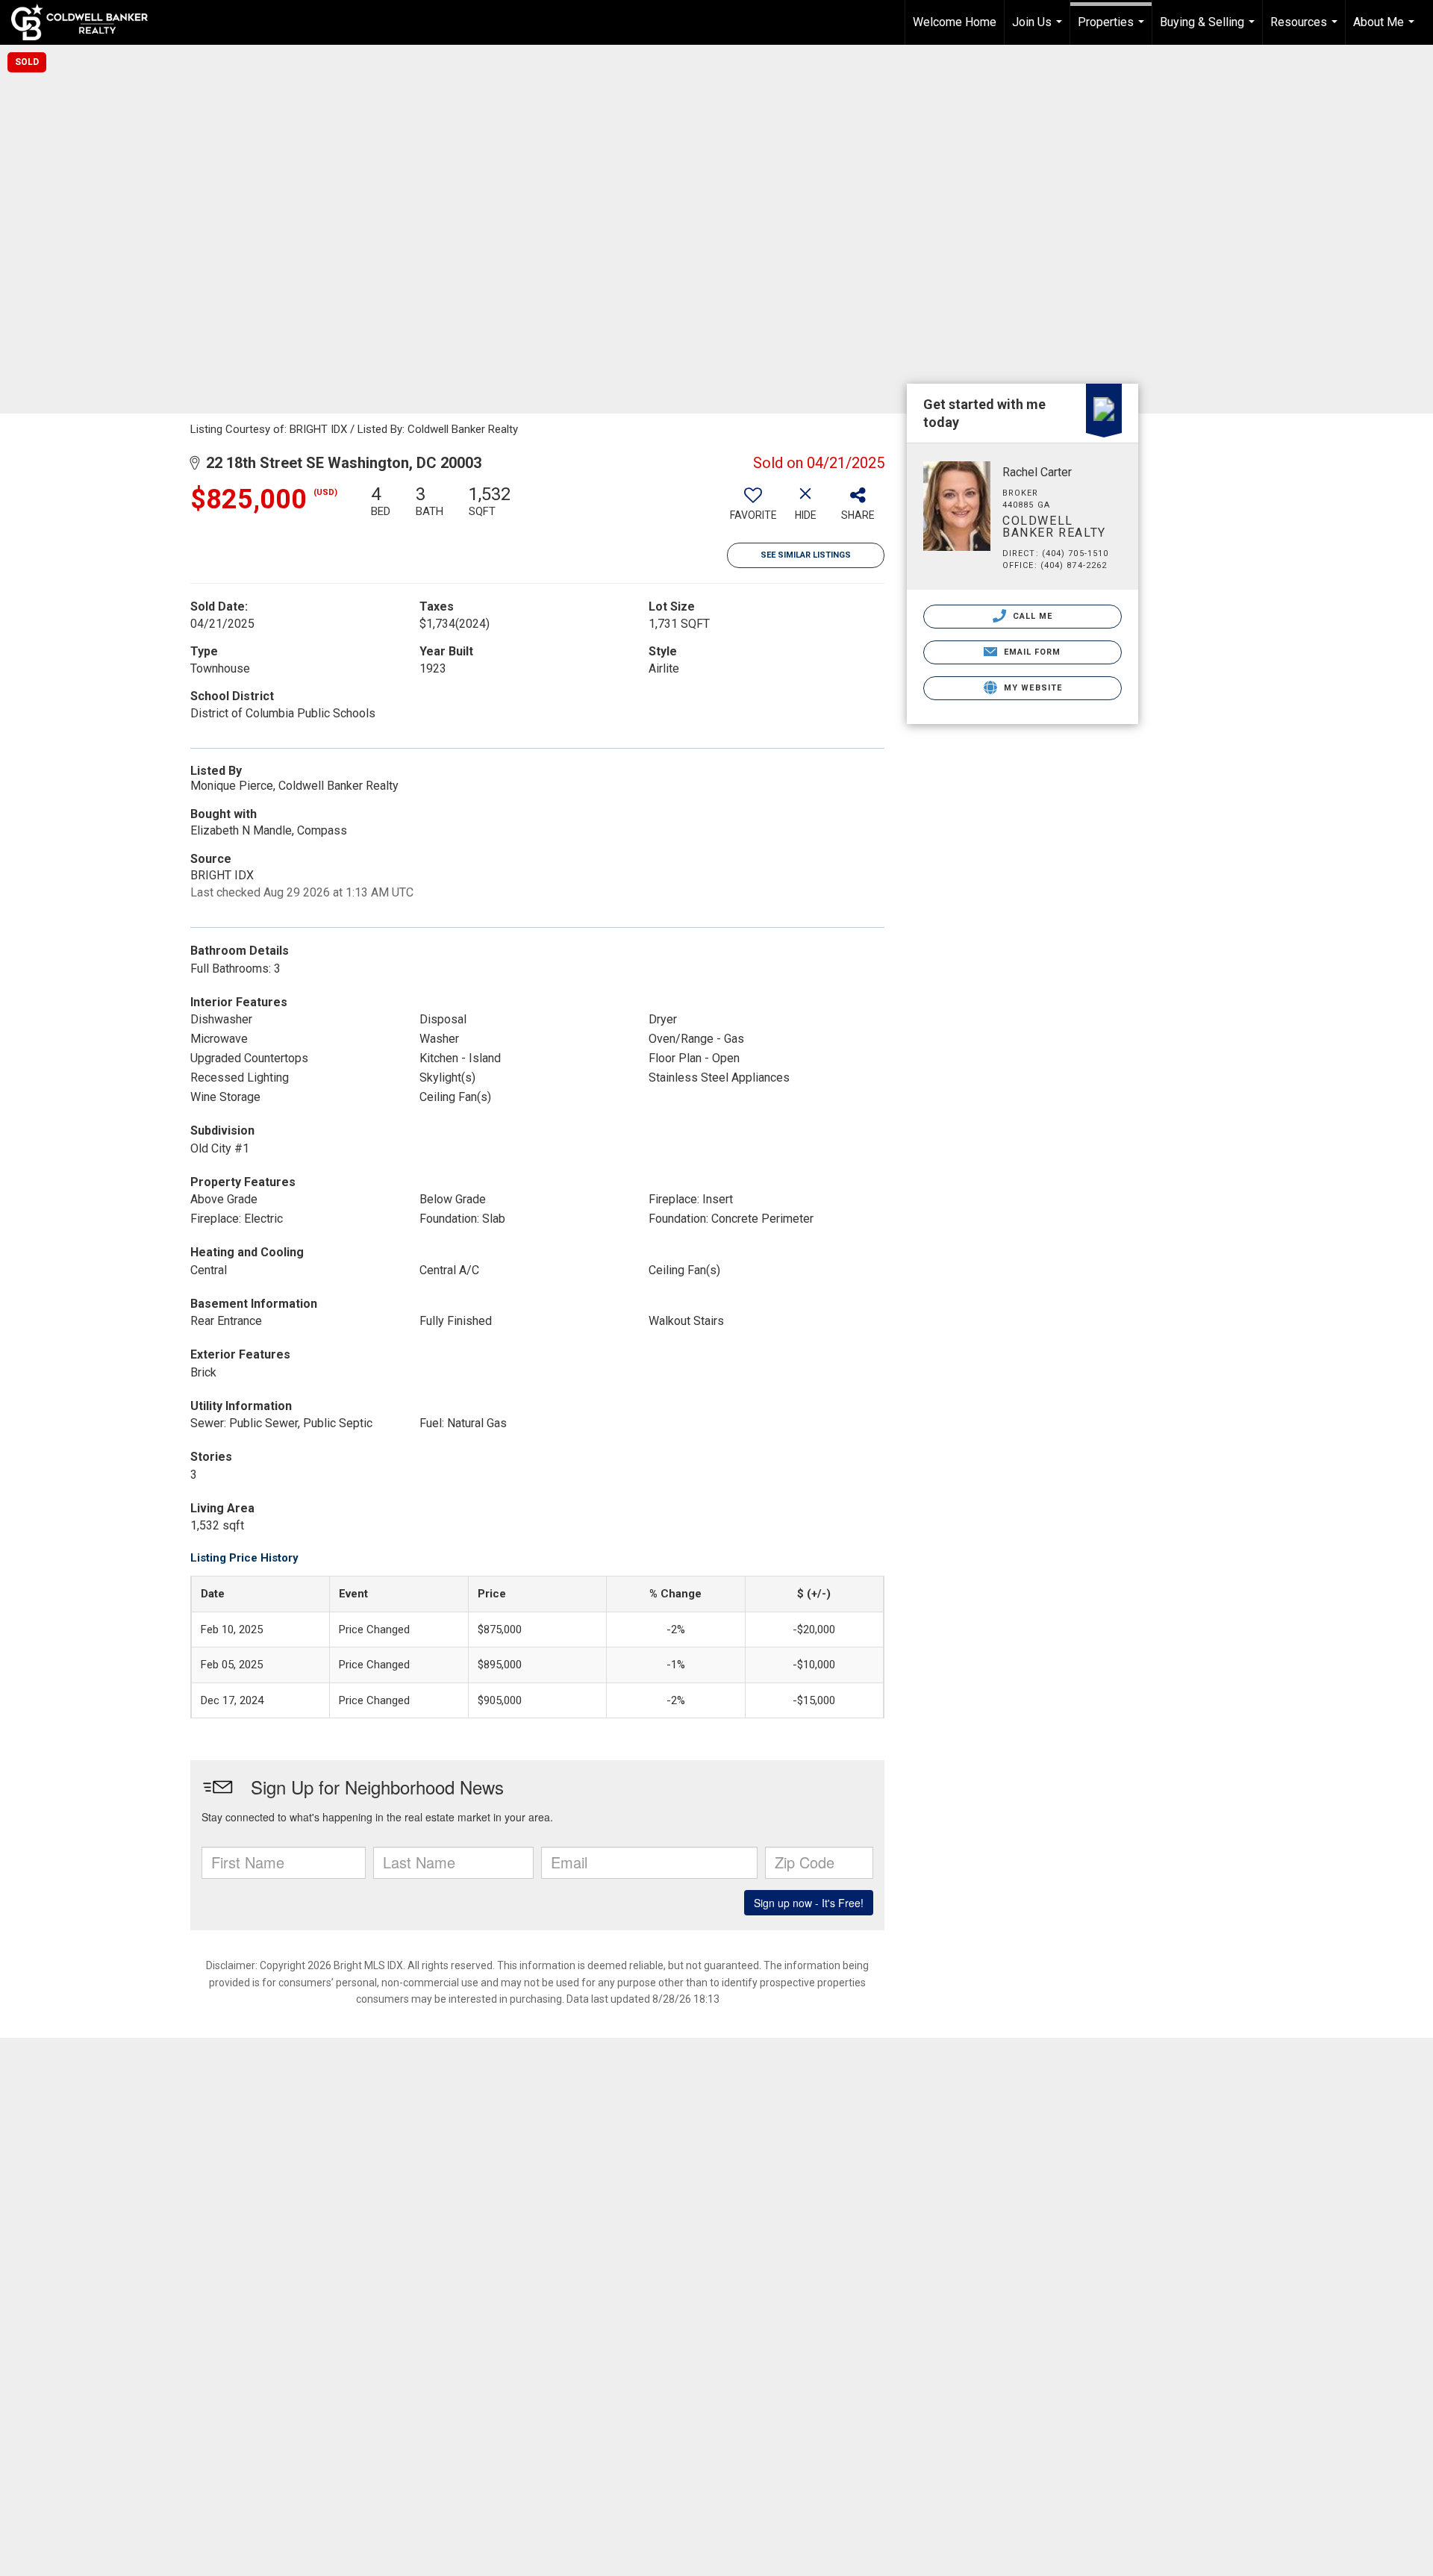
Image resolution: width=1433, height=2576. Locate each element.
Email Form (1030, 652)
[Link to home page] (87, 22)
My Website (1031, 688)
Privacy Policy (609, 2440)
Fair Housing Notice (905, 2440)
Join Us (1039, 30)
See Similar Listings (806, 555)
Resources (1306, 30)
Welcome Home (955, 22)
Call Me (1031, 616)
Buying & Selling (1209, 30)
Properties (1113, 30)
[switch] (753, 508)
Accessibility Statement (748, 2440)
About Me (1386, 30)
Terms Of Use (506, 2440)
